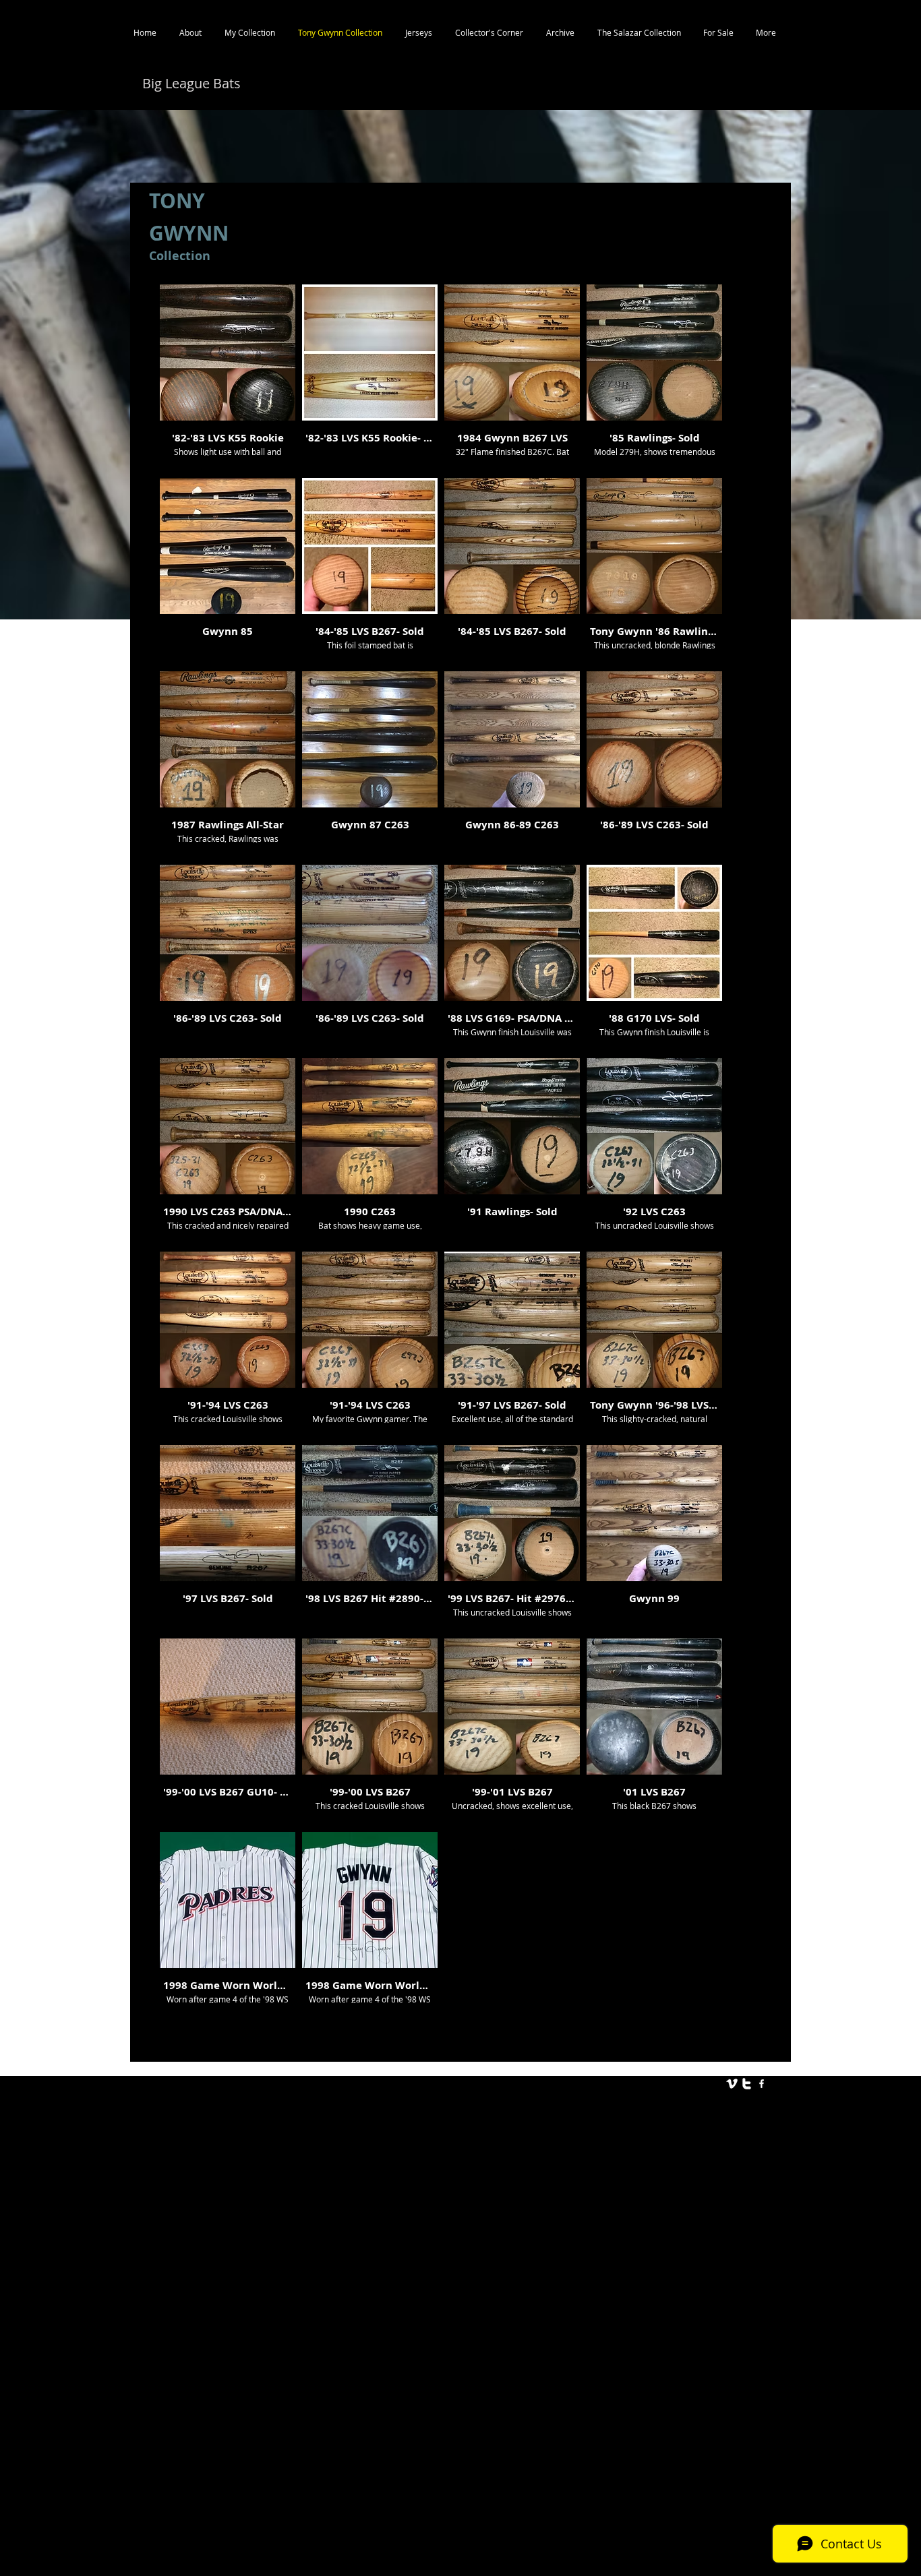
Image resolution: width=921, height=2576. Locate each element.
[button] (228, 378)
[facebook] (762, 2084)
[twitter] (747, 2084)
